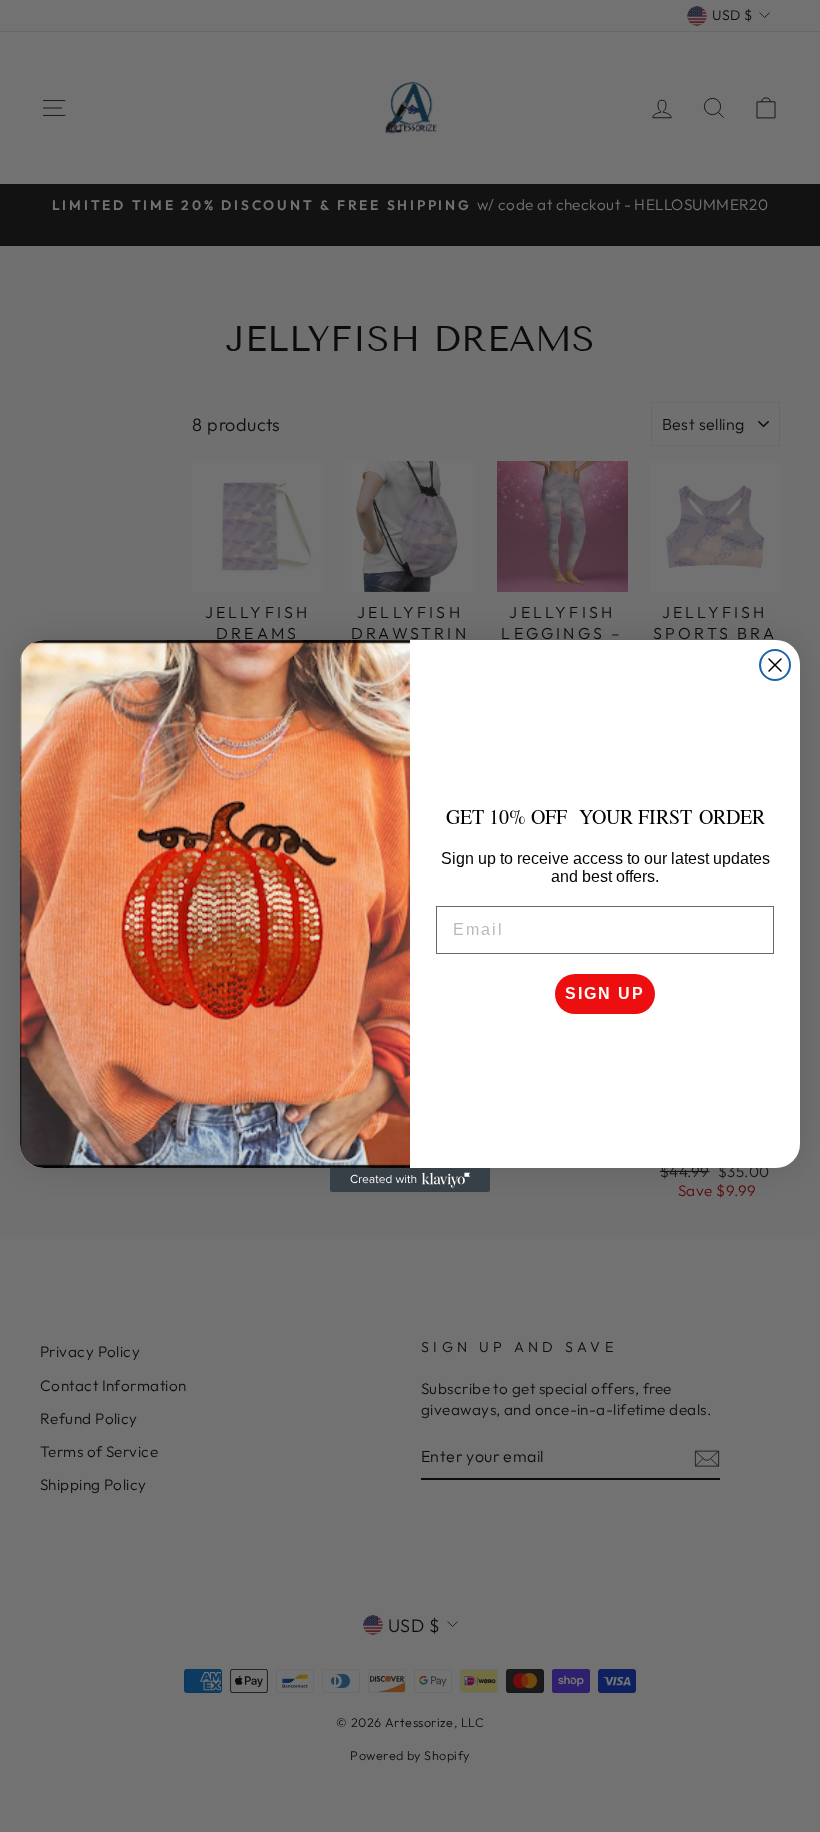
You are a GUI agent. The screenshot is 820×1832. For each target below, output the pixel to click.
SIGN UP (605, 993)
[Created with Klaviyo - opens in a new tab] (410, 1180)
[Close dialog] (775, 665)
